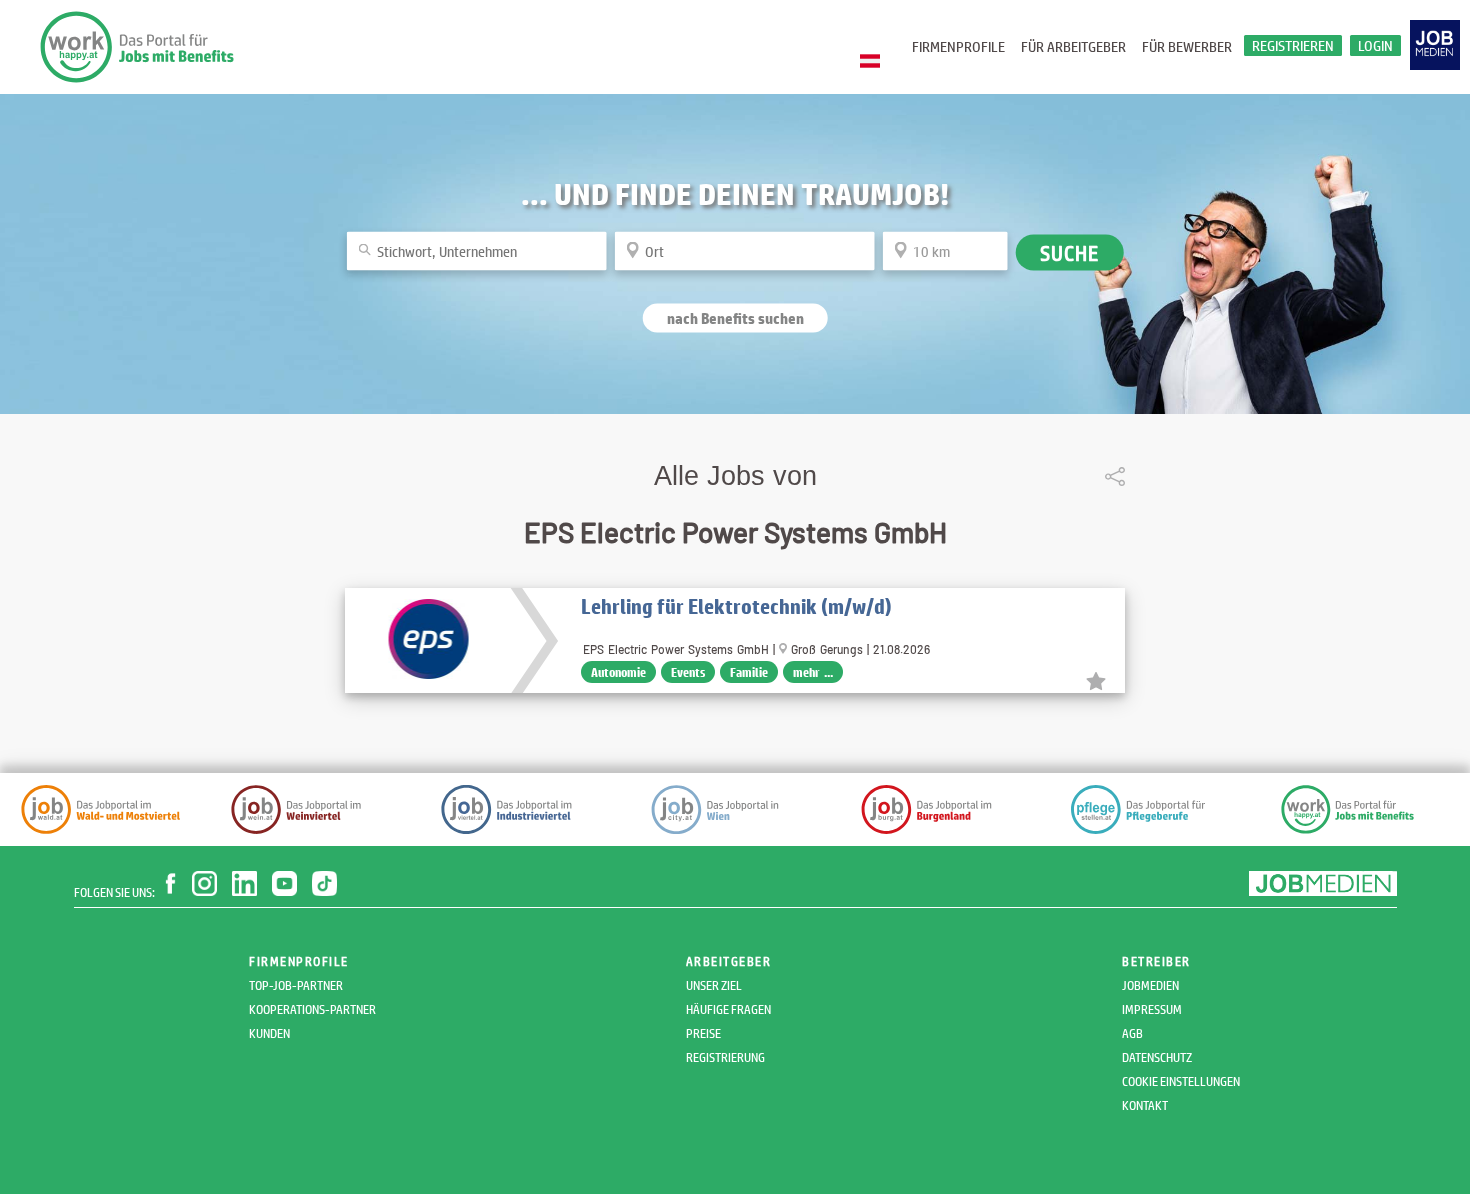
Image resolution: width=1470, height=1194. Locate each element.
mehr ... (813, 672)
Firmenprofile (958, 46)
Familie (749, 672)
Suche (1070, 252)
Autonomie (618, 672)
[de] (875, 62)
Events (688, 672)
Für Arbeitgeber (1073, 46)
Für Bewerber (1187, 46)
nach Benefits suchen (735, 317)
